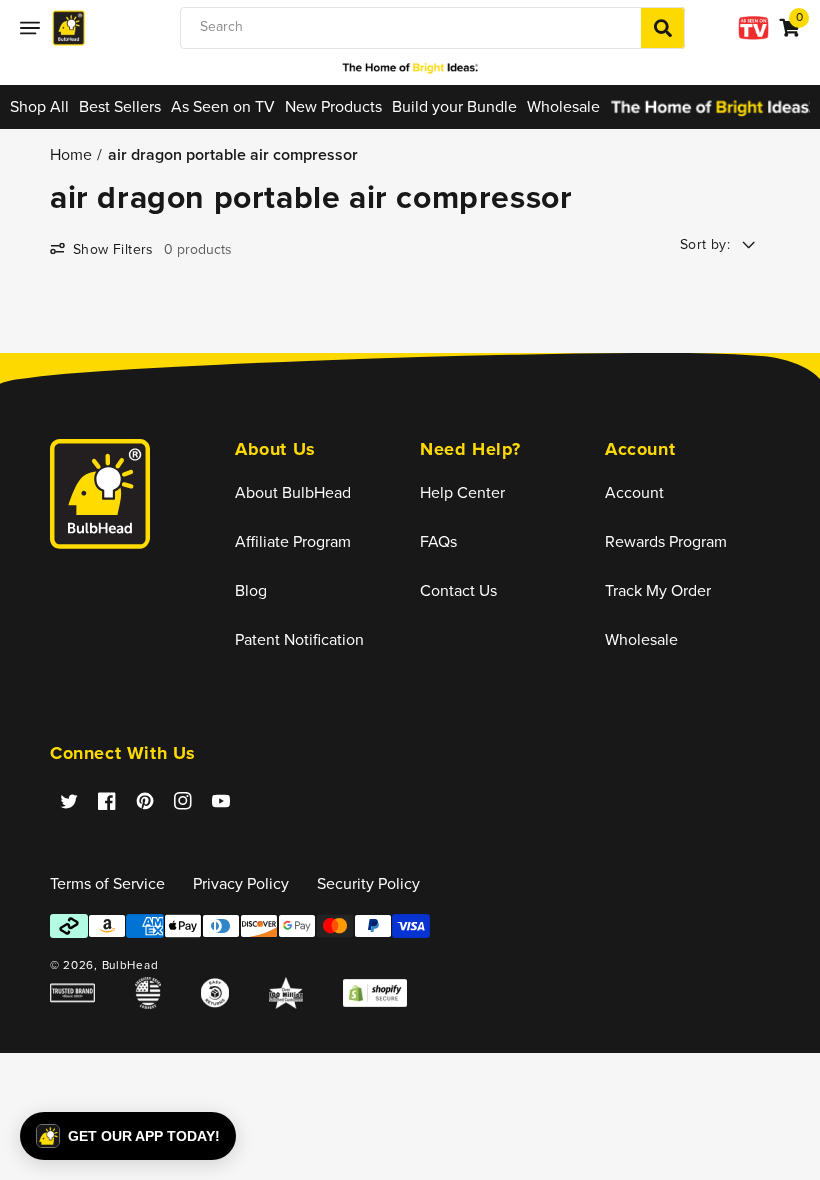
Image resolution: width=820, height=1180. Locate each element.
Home (71, 154)
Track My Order (658, 590)
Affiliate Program (293, 541)
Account (634, 492)
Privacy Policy (241, 883)
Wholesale (641, 639)
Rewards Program (666, 541)
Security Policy (368, 883)
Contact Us (458, 590)
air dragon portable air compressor (233, 154)
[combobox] (432, 28)
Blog (251, 590)
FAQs (438, 541)
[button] (30, 28)
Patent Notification (299, 639)
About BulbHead (293, 492)
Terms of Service (107, 883)
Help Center (462, 492)
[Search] (663, 28)
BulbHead (130, 965)
